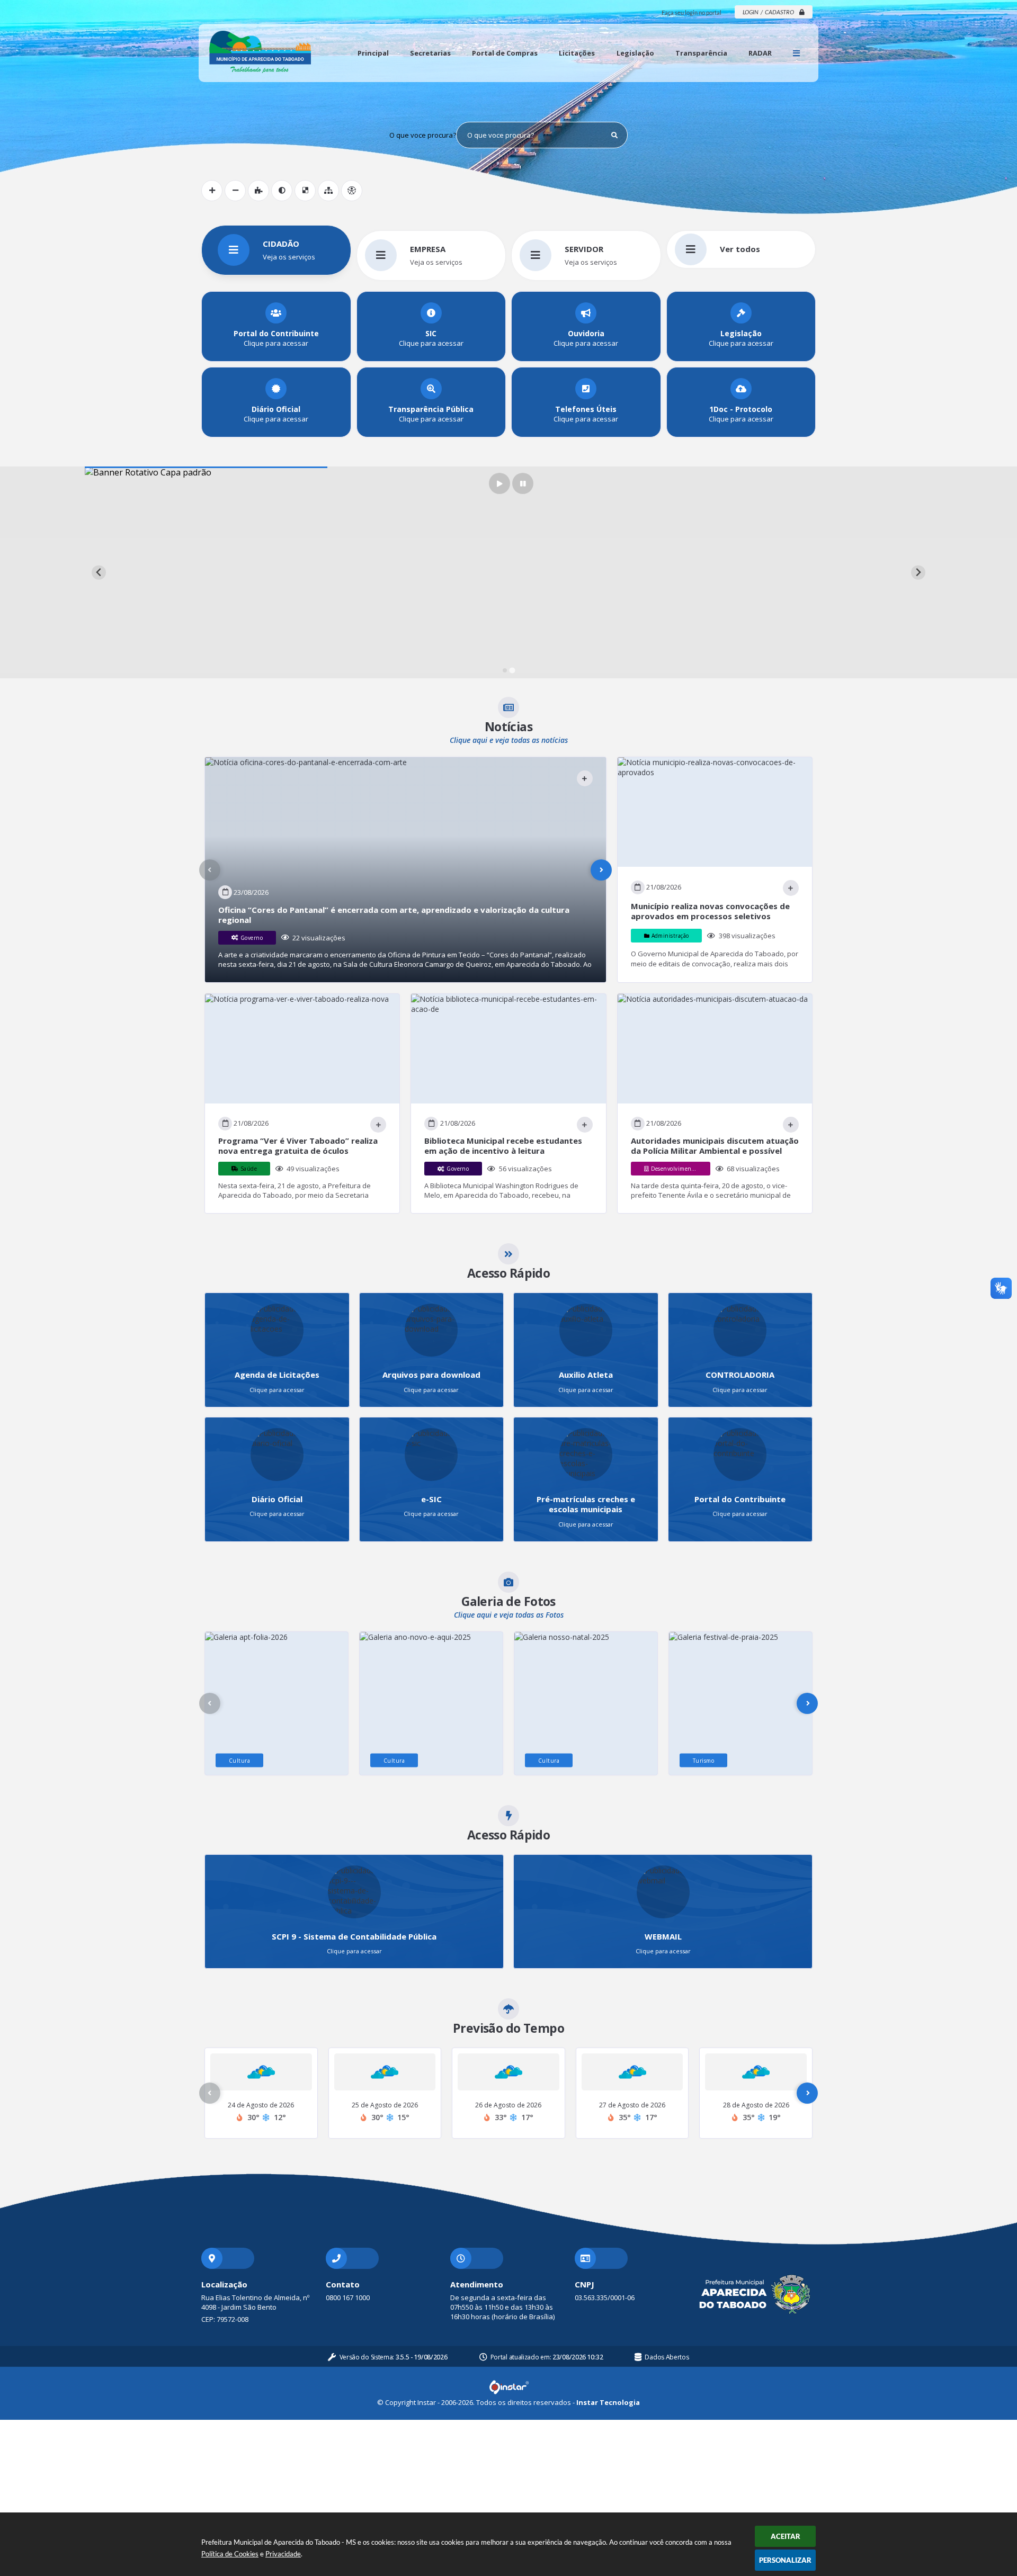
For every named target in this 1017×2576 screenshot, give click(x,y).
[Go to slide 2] (512, 671)
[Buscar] (614, 135)
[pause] (523, 483)
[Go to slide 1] (505, 670)
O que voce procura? (423, 135)
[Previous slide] (99, 573)
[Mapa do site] (328, 191)
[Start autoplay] (499, 483)
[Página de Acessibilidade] (352, 191)
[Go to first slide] (918, 573)
